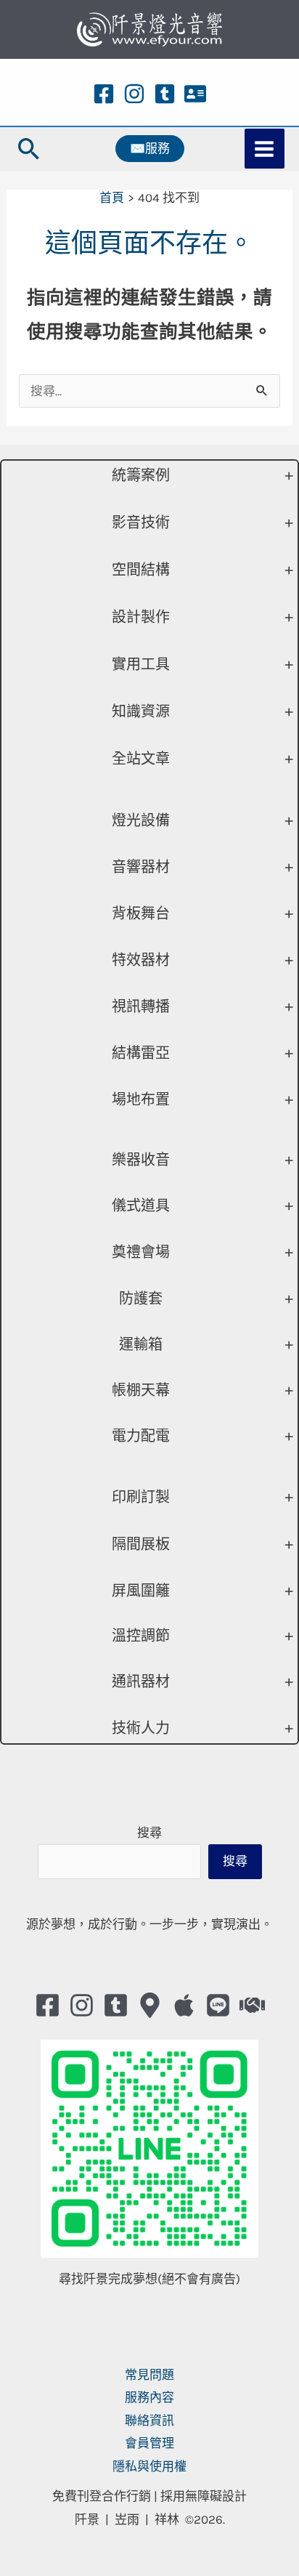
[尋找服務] (252, 2005)
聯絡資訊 (149, 2420)
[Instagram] (134, 94)
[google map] (150, 2005)
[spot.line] (218, 2005)
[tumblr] (165, 94)
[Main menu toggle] (265, 149)
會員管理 (149, 2443)
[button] (29, 149)
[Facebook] (104, 94)
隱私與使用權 (149, 2466)
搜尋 (149, 1833)
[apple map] (184, 2005)
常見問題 (149, 2375)
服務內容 (149, 2397)
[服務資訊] (195, 94)
